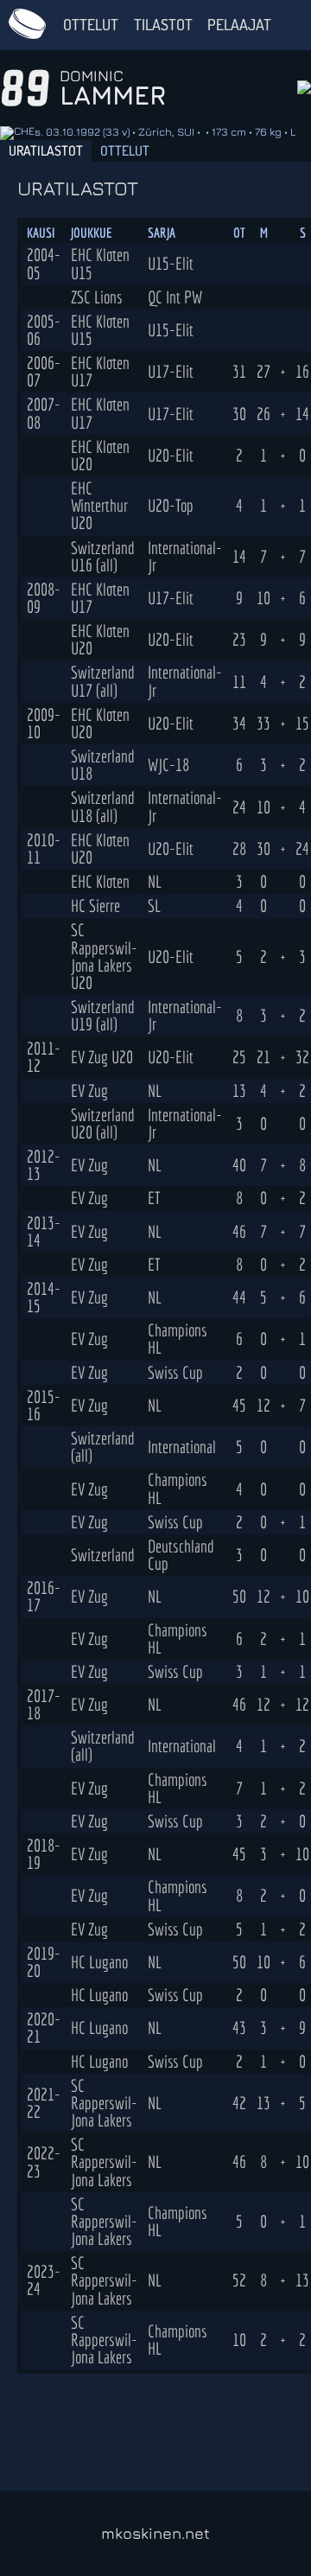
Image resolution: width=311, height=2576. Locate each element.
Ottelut (91, 24)
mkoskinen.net (155, 2533)
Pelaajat (239, 24)
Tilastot (163, 24)
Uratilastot (46, 150)
